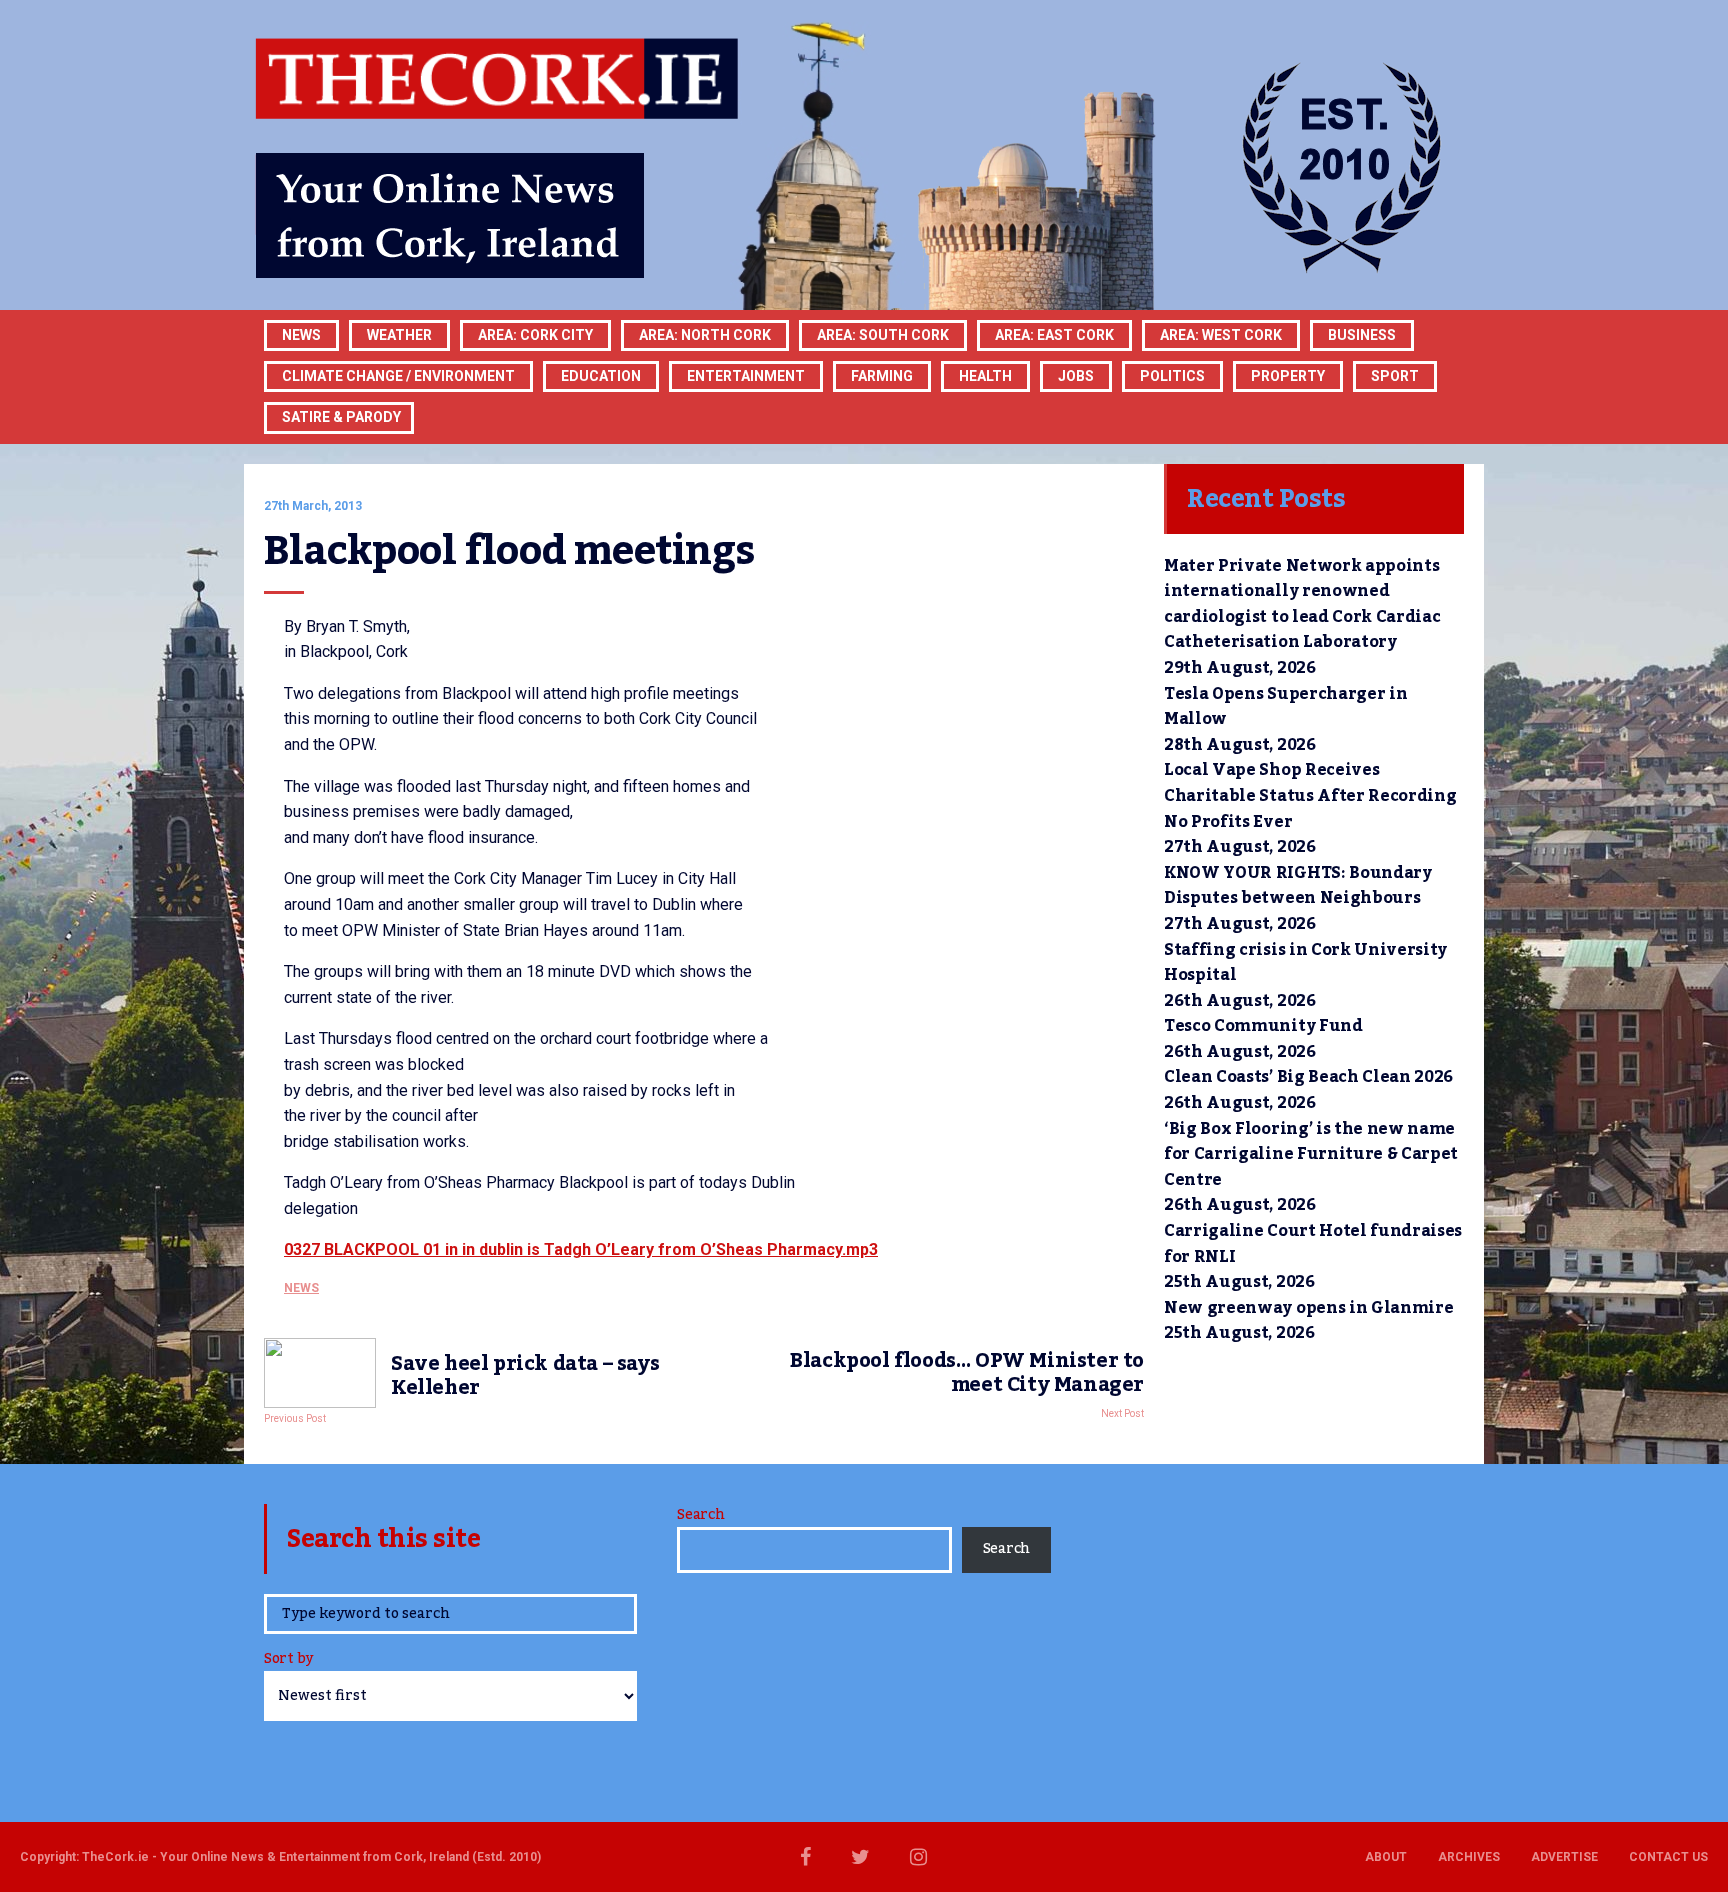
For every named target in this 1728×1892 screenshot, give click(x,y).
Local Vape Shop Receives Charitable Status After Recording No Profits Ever (1310, 795)
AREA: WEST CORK (1221, 335)
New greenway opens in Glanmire (1308, 1308)
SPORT (1395, 376)
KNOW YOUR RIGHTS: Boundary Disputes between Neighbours (1298, 886)
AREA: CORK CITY (535, 335)
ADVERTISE (1564, 1857)
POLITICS (1172, 376)
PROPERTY (1288, 376)
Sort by (288, 1660)
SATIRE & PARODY (341, 417)
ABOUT (1386, 1857)
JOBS (1076, 376)
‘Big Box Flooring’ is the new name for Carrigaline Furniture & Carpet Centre (1311, 1154)
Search (700, 1515)
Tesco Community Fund (1263, 1026)
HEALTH (985, 376)
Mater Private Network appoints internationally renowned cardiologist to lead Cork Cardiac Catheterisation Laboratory (1302, 604)
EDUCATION (601, 376)
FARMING (882, 376)
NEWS (301, 1288)
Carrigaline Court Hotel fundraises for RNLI (1313, 1244)
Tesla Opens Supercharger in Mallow (1285, 707)
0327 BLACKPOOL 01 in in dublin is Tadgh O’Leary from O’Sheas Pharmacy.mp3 (581, 1249)
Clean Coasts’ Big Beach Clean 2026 (1308, 1077)
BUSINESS (1362, 335)
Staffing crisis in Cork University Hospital (1305, 963)
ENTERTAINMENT (746, 376)
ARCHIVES (1469, 1857)
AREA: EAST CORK (1054, 335)
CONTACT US (1668, 1857)
